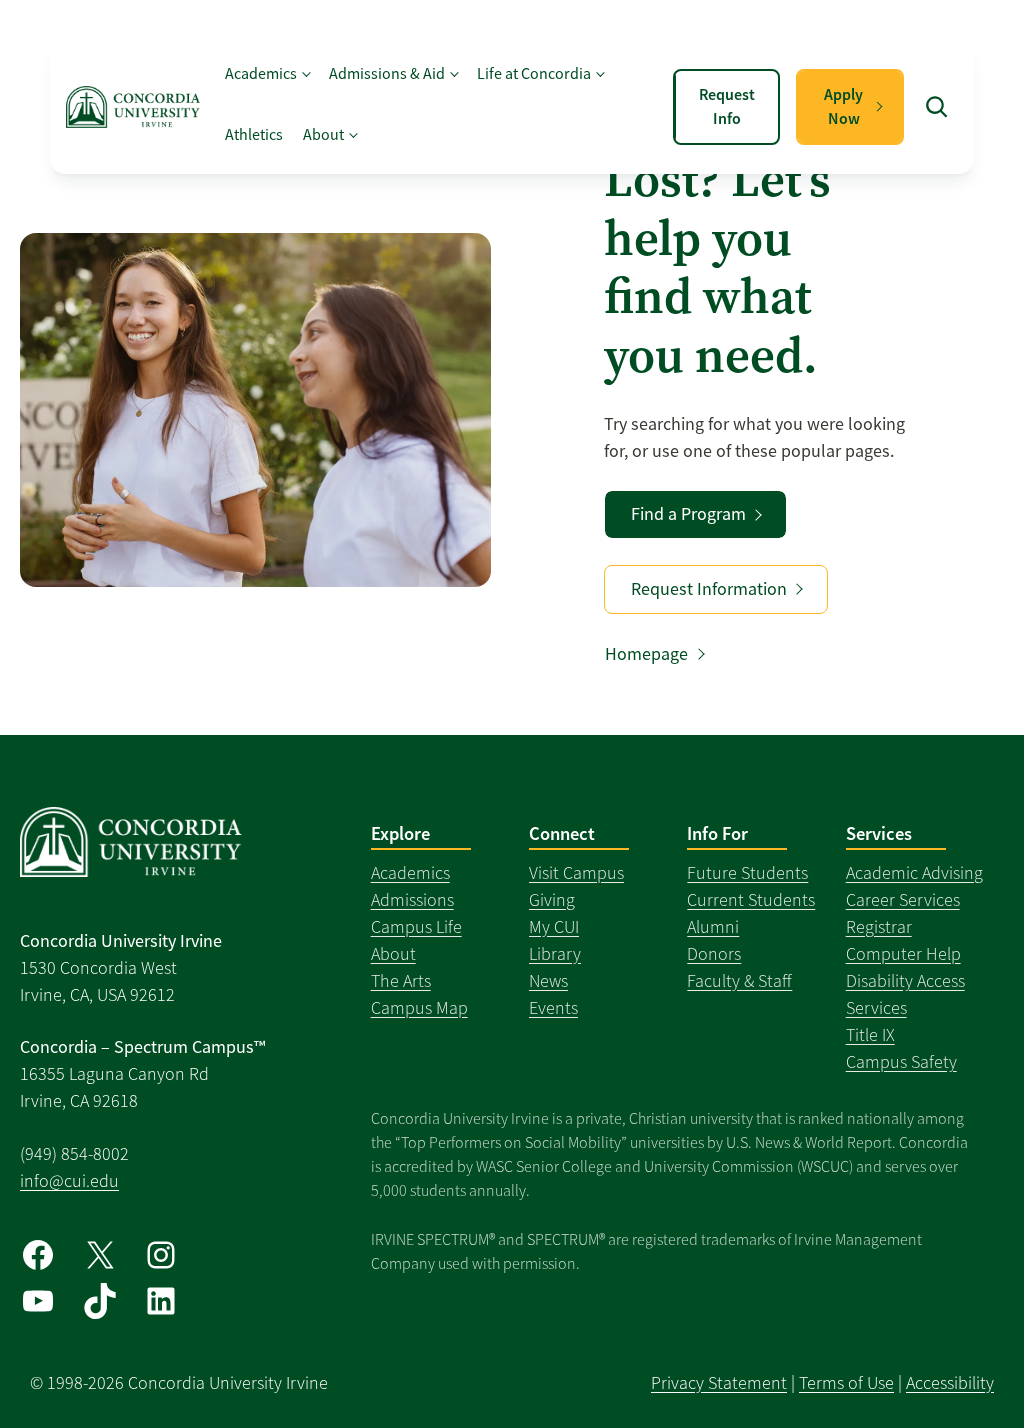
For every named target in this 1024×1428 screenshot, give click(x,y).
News (548, 981)
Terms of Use (846, 1383)
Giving (552, 900)
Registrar (879, 927)
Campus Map (419, 1008)
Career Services (903, 900)
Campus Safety (901, 1062)
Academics (410, 873)
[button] (936, 107)
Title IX (870, 1035)
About (393, 954)
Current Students (751, 900)
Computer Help (903, 954)
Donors (714, 954)
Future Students (747, 873)
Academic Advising (914, 873)
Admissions (412, 900)
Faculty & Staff (739, 981)
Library (555, 954)
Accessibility (950, 1383)
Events (553, 1008)
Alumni (713, 927)
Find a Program (688, 514)
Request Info (727, 106)
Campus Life (416, 927)
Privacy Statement (719, 1383)
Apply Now (843, 106)
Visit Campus (576, 873)
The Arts (401, 981)
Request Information (709, 589)
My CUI (554, 927)
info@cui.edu (69, 1181)
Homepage (646, 654)
